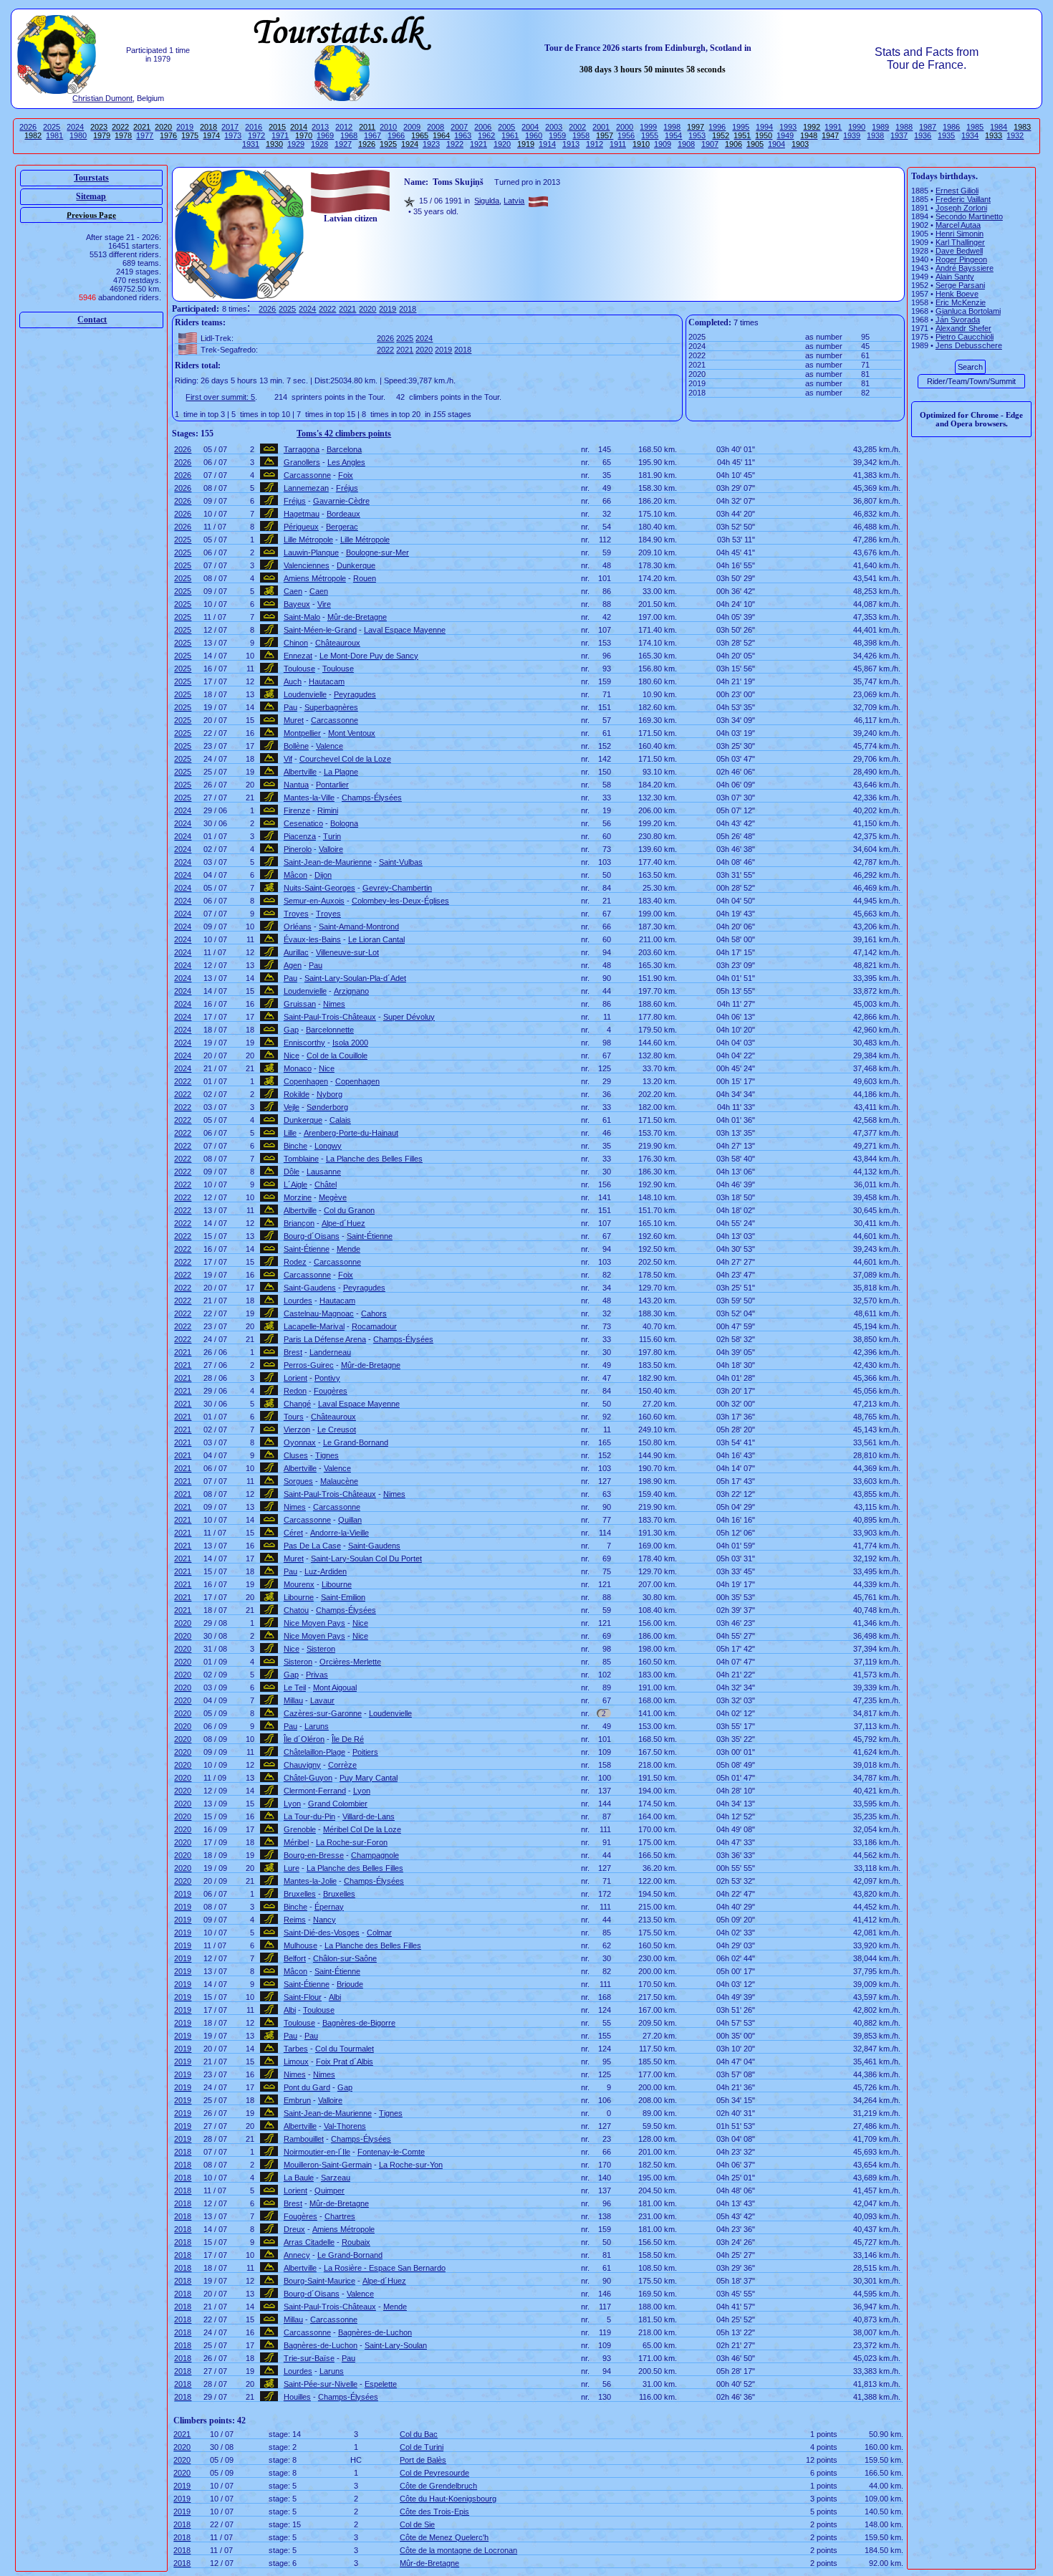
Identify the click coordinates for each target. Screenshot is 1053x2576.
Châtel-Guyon (308, 1778)
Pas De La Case (312, 1546)
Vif (288, 759)
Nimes (334, 1004)
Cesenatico (303, 823)
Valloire (331, 849)
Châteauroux (338, 643)
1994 (764, 127)
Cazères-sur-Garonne (323, 1713)
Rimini (328, 810)
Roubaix (356, 2242)
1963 (463, 135)
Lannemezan (306, 488)
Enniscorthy (304, 1043)
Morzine (298, 1197)
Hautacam (327, 681)
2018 (408, 309)
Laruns (317, 1726)
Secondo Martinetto (969, 216)
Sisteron (321, 1649)
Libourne (337, 1584)
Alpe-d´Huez (343, 1223)
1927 (343, 144)
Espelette (381, 2384)
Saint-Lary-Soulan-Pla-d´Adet (355, 978)
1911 (618, 144)
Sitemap (91, 196)
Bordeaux (343, 514)
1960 (534, 135)
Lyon (362, 1791)
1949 (785, 135)
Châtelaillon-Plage (314, 1752)
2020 (367, 309)
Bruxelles (300, 1894)
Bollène (296, 746)
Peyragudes (355, 694)
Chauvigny (302, 1765)
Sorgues (298, 1481)
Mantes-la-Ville (309, 798)
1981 (54, 135)
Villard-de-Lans (369, 1816)
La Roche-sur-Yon (411, 2165)
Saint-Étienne (370, 1236)
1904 (776, 144)
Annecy (297, 2255)
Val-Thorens (345, 2126)
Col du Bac (419, 2434)
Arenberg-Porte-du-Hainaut (351, 1133)
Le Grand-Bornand (356, 1442)
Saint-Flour (303, 1997)
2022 (327, 309)
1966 (396, 135)
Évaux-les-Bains (312, 939)
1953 (697, 135)
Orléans (298, 927)
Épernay (329, 1907)
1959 (557, 135)
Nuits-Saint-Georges (319, 888)
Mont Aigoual (335, 1687)
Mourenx (299, 1584)
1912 (595, 144)
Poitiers (365, 1752)
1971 (280, 135)
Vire (324, 604)
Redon (295, 1391)
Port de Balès (423, 2460)
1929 (296, 144)
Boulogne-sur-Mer (378, 552)
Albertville (300, 772)
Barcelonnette (330, 1030)
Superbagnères (331, 707)
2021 (347, 309)
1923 (431, 144)
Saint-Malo (302, 617)
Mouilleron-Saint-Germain (328, 2165)
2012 (344, 127)
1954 (673, 135)
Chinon (296, 643)
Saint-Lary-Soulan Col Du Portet (366, 1558)
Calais (340, 1120)
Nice (292, 1055)
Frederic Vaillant (963, 199)
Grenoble (300, 1829)
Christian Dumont (102, 98)
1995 (741, 127)
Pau (290, 707)
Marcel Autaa (958, 225)
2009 (412, 127)
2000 (625, 127)
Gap (291, 1030)
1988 (904, 127)
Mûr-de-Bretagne (357, 617)
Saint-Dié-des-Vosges (322, 1933)
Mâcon (295, 875)
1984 (999, 127)
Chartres (340, 2216)
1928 (319, 144)
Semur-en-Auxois (314, 901)
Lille (290, 1133)
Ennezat (298, 656)
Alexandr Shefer (963, 328)
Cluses (296, 1455)
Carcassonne (307, 475)
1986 (951, 127)
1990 (857, 127)
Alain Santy (955, 277)
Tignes (327, 1455)
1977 (145, 135)
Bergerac (342, 527)
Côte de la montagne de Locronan (458, 2550)
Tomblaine (301, 1159)
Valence (330, 746)
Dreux (294, 2229)
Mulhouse (300, 1945)
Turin (332, 836)
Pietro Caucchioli (965, 337)
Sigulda (487, 201)
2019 (185, 127)
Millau (293, 1700)
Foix (346, 475)
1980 (78, 135)
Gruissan (300, 1004)
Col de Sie (417, 2524)
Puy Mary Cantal (369, 1778)
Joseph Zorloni (961, 208)
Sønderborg (327, 1107)
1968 (349, 135)
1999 (648, 127)
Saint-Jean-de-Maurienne (328, 862)
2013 (320, 127)
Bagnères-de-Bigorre (359, 2023)
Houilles (297, 2397)
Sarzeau (336, 2178)
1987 (928, 127)
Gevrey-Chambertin (397, 888)
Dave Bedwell (959, 251)
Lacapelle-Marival (314, 1326)
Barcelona (344, 449)
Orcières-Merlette (350, 1662)
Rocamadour (374, 1326)
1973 (233, 135)
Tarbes (296, 2049)
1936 (923, 135)
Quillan (350, 1520)
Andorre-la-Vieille (340, 1533)
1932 (1015, 135)
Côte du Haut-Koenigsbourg (448, 2499)
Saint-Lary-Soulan (396, 2345)
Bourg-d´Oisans (312, 1236)
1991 (833, 127)
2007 (459, 127)
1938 (875, 135)
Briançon (299, 1223)
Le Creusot (337, 1430)
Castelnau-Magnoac (319, 1313)
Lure (292, 1868)
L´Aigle (295, 1184)
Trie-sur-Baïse (309, 2358)
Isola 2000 (350, 1043)
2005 (506, 127)
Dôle (292, 1172)
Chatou (296, 1610)
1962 (486, 135)
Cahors (374, 1313)
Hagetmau (302, 514)
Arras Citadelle (309, 2242)
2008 (436, 127)
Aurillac (296, 952)
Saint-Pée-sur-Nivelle (321, 2384)
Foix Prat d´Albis (345, 2062)
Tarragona (302, 449)
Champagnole (375, 1855)
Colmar (379, 1933)
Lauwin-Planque (311, 552)
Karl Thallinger (960, 242)
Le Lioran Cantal (376, 939)
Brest (293, 1352)
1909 (663, 144)
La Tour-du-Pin (309, 1816)
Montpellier (302, 733)
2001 (601, 127)
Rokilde (297, 1094)
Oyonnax (300, 1442)
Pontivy (327, 1378)
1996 (717, 127)
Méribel (296, 1842)
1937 (899, 135)
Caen (293, 591)
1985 (975, 127)
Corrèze (342, 1765)
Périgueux (301, 527)
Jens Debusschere (969, 345)
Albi (335, 1997)
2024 (75, 127)
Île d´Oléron (304, 1739)
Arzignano (351, 991)
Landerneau (330, 1352)
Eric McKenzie (961, 302)
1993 (788, 127)
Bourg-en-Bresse (314, 1855)
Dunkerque (356, 565)
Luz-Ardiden (326, 1571)
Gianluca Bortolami (968, 311)
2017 (230, 127)
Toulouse (299, 669)
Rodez (295, 1262)
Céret (293, 1533)
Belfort (295, 1958)
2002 (577, 127)
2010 (388, 127)
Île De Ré (348, 1739)
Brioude (350, 1984)
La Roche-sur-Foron (352, 1842)
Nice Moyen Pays (314, 1623)
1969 (325, 135)
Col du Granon (349, 1210)
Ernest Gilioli (957, 191)
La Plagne (341, 772)
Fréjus (347, 488)
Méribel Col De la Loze (362, 1829)
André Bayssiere (965, 268)
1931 (251, 144)
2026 (28, 127)
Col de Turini (422, 2447)
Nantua (296, 785)
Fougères (331, 1391)
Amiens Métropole (315, 578)
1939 (852, 135)
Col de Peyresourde (434, 2473)
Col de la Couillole (337, 1055)
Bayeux (297, 604)
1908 (686, 144)
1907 (710, 144)
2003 (554, 127)
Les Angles (346, 462)
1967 (372, 135)
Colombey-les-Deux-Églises (400, 901)
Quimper (330, 2190)
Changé (297, 1404)
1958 (581, 135)
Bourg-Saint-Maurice (319, 2281)
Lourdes (298, 1301)
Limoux (296, 2062)
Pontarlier (332, 785)
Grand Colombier (338, 1804)
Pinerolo (298, 849)
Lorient (295, 1378)
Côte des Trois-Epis (434, 2512)
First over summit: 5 (220, 397)
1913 (571, 144)
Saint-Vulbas (401, 862)
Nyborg (330, 1094)
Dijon (323, 875)
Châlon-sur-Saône (345, 1958)
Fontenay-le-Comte (391, 2152)
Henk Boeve (957, 294)
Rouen (365, 578)
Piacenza (300, 836)
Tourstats (91, 178)
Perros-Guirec (309, 1365)
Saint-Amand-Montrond (359, 927)
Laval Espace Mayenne (405, 630)
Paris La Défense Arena (325, 1339)
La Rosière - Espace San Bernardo (385, 2268)
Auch (293, 681)
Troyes (296, 914)
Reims (295, 1920)
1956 (626, 135)
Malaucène (339, 1481)
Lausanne (324, 1172)
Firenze (297, 810)
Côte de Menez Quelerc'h (444, 2537)
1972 (256, 135)
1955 (650, 135)
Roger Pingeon (961, 259)
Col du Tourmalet (345, 2049)
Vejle (292, 1107)
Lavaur (322, 1700)
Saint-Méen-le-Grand (320, 630)
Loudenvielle (305, 694)
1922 (455, 144)
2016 (254, 127)
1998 (672, 127)
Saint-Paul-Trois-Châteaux (330, 1017)
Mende (348, 1249)
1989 (880, 127)
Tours (294, 1417)
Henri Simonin (960, 234)
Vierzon (297, 1430)
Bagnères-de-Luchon (375, 2332)
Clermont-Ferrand (315, 1791)
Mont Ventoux (352, 733)
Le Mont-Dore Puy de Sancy (369, 656)
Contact (92, 320)
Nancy (324, 1920)
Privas (317, 1675)
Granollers (302, 462)
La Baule (299, 2178)
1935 (946, 135)
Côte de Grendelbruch (438, 2486)
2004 (530, 127)
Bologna (344, 823)
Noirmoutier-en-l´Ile (317, 2152)
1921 (479, 144)
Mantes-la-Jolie (310, 1881)
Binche (295, 1146)
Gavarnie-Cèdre (341, 501)
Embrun (297, 2100)
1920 (502, 144)
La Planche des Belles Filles (374, 1159)
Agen (293, 965)
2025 (52, 127)
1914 (547, 144)
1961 (510, 135)
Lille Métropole (308, 540)
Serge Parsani (960, 285)
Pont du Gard (307, 2087)
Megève (333, 1197)
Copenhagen (306, 1081)
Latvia (514, 201)
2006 (483, 127)
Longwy (328, 1146)
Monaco (298, 1068)
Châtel (326, 1184)
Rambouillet (304, 2139)
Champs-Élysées (372, 798)
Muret (294, 720)
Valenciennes (307, 565)
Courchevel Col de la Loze (345, 759)
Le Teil (295, 1687)
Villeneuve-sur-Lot (347, 952)
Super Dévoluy (409, 1017)
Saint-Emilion (343, 1597)
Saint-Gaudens (310, 1288)
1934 (970, 135)
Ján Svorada (958, 320)
